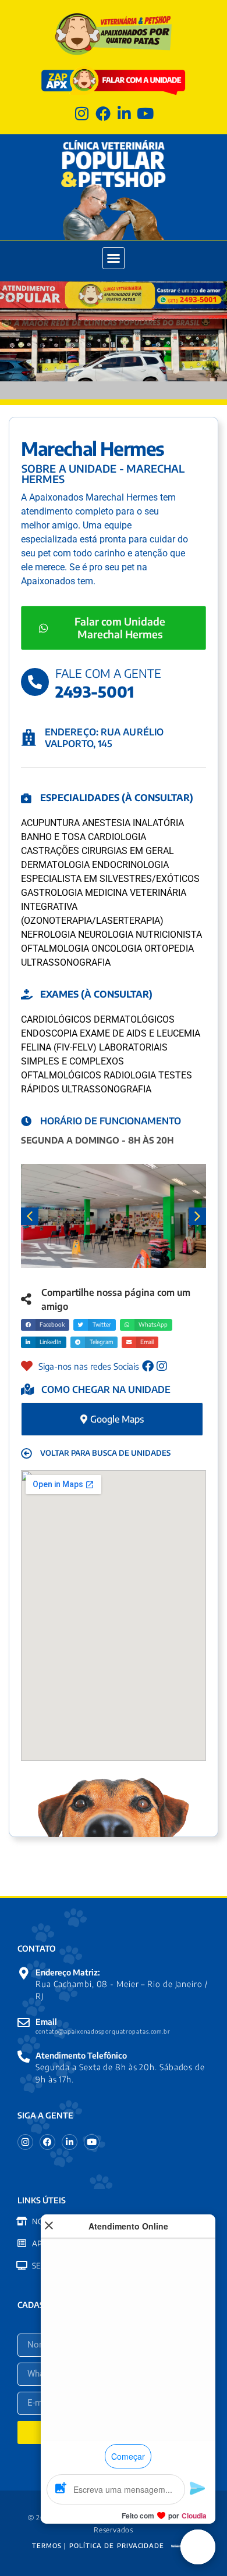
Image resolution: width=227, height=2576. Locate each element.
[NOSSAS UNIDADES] (22, 2221)
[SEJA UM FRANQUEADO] (22, 2265)
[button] (114, 258)
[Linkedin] (124, 113)
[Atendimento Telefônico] (24, 2057)
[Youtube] (145, 113)
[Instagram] (82, 113)
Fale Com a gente (108, 673)
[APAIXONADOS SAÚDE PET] (22, 2243)
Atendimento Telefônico (81, 2055)
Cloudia (194, 2516)
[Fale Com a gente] (35, 682)
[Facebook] (103, 113)
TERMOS (47, 2545)
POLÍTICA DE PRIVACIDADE (117, 2545)
